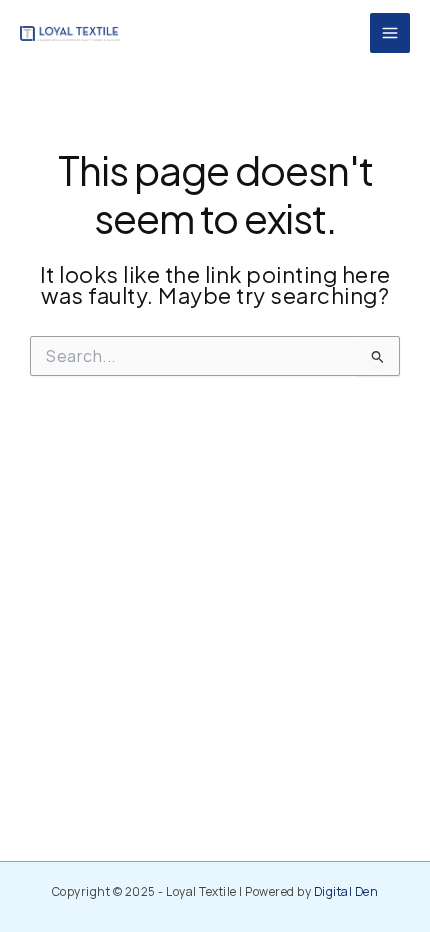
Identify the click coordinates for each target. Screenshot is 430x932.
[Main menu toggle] (390, 33)
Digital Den (346, 891)
